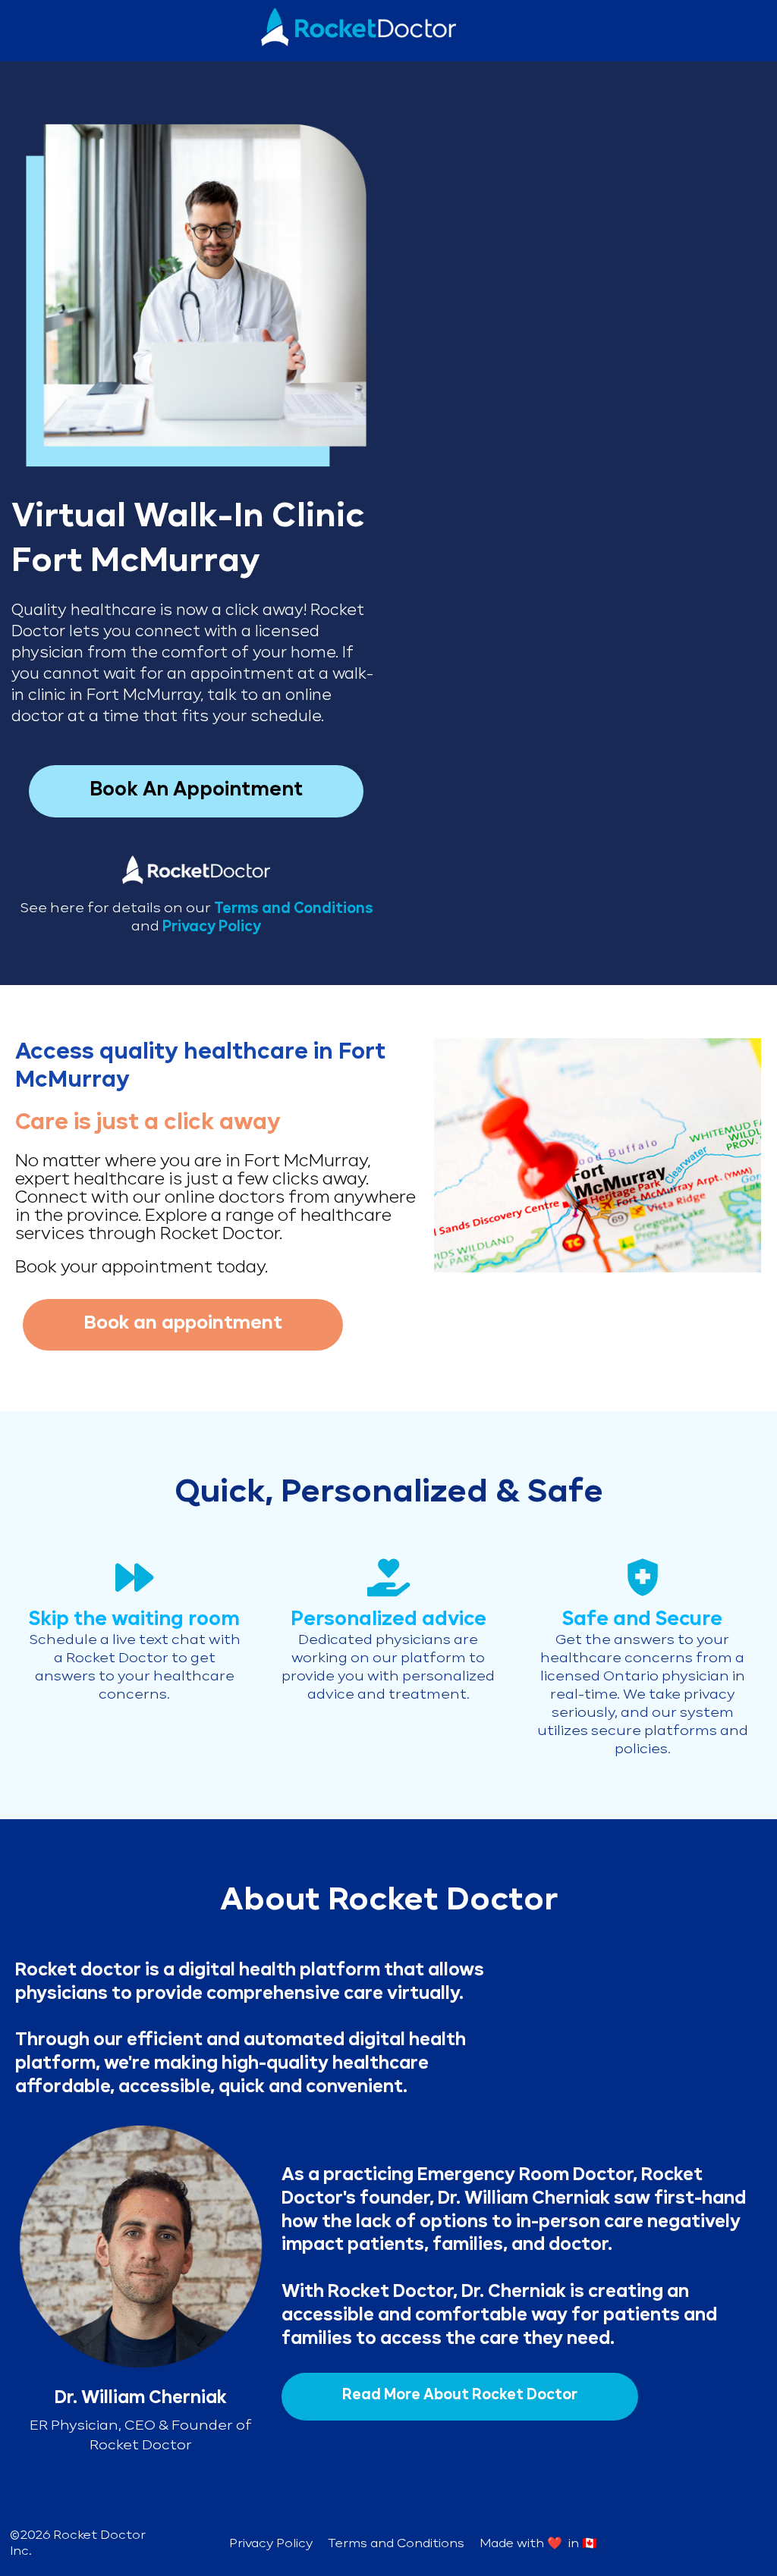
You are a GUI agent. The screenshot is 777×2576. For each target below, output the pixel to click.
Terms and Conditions (396, 2544)
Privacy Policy (212, 927)
